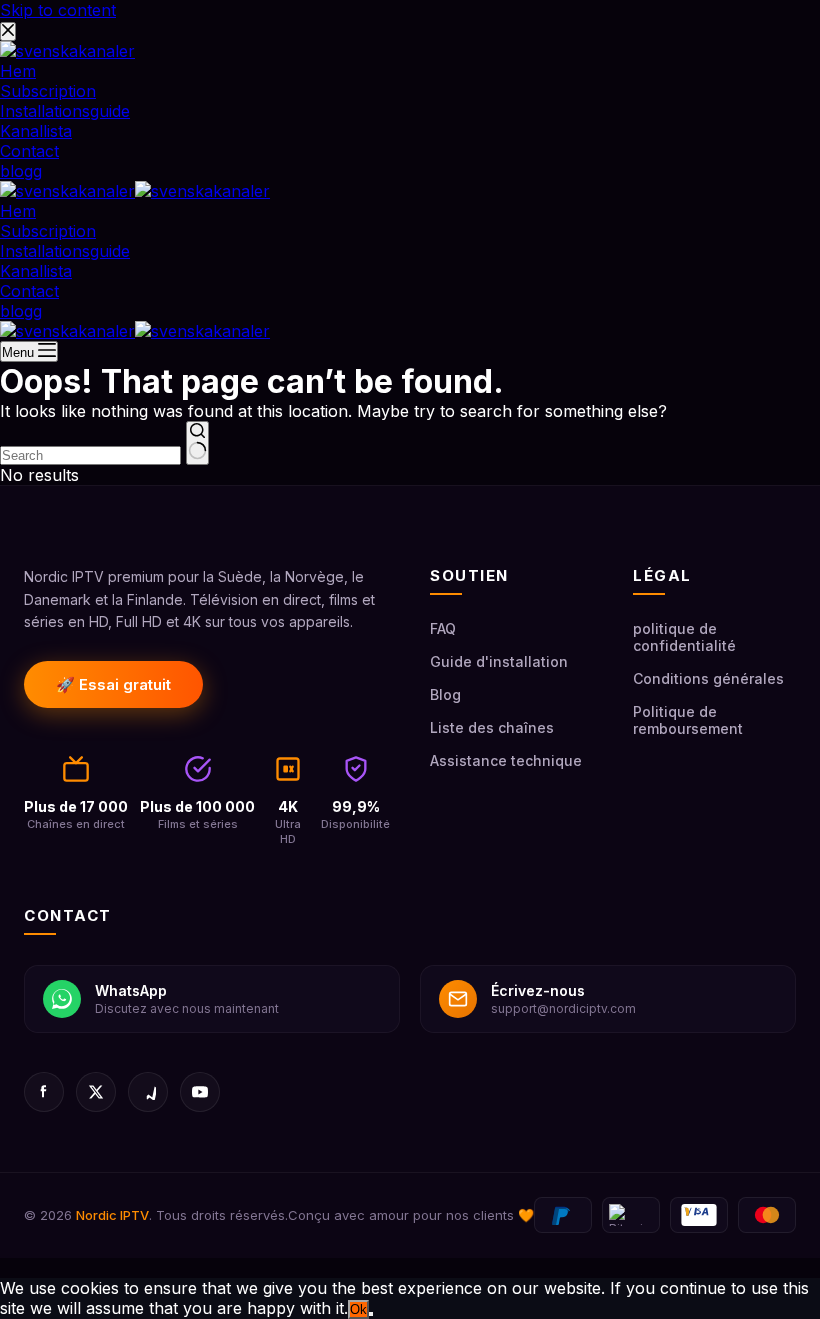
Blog (445, 694)
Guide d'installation (499, 661)
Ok (358, 1309)
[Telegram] (148, 1092)
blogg (21, 311)
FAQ (443, 628)
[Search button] (197, 443)
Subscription (48, 231)
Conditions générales (708, 678)
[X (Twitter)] (96, 1092)
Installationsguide (65, 251)
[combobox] (90, 455)
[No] (371, 1314)
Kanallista (36, 271)
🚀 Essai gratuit (113, 684)
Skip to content (58, 10)
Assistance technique (506, 760)
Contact (29, 291)
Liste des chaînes (492, 727)
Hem (18, 211)
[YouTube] (200, 1092)
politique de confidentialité (684, 637)
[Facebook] (44, 1092)
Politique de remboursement (688, 720)
